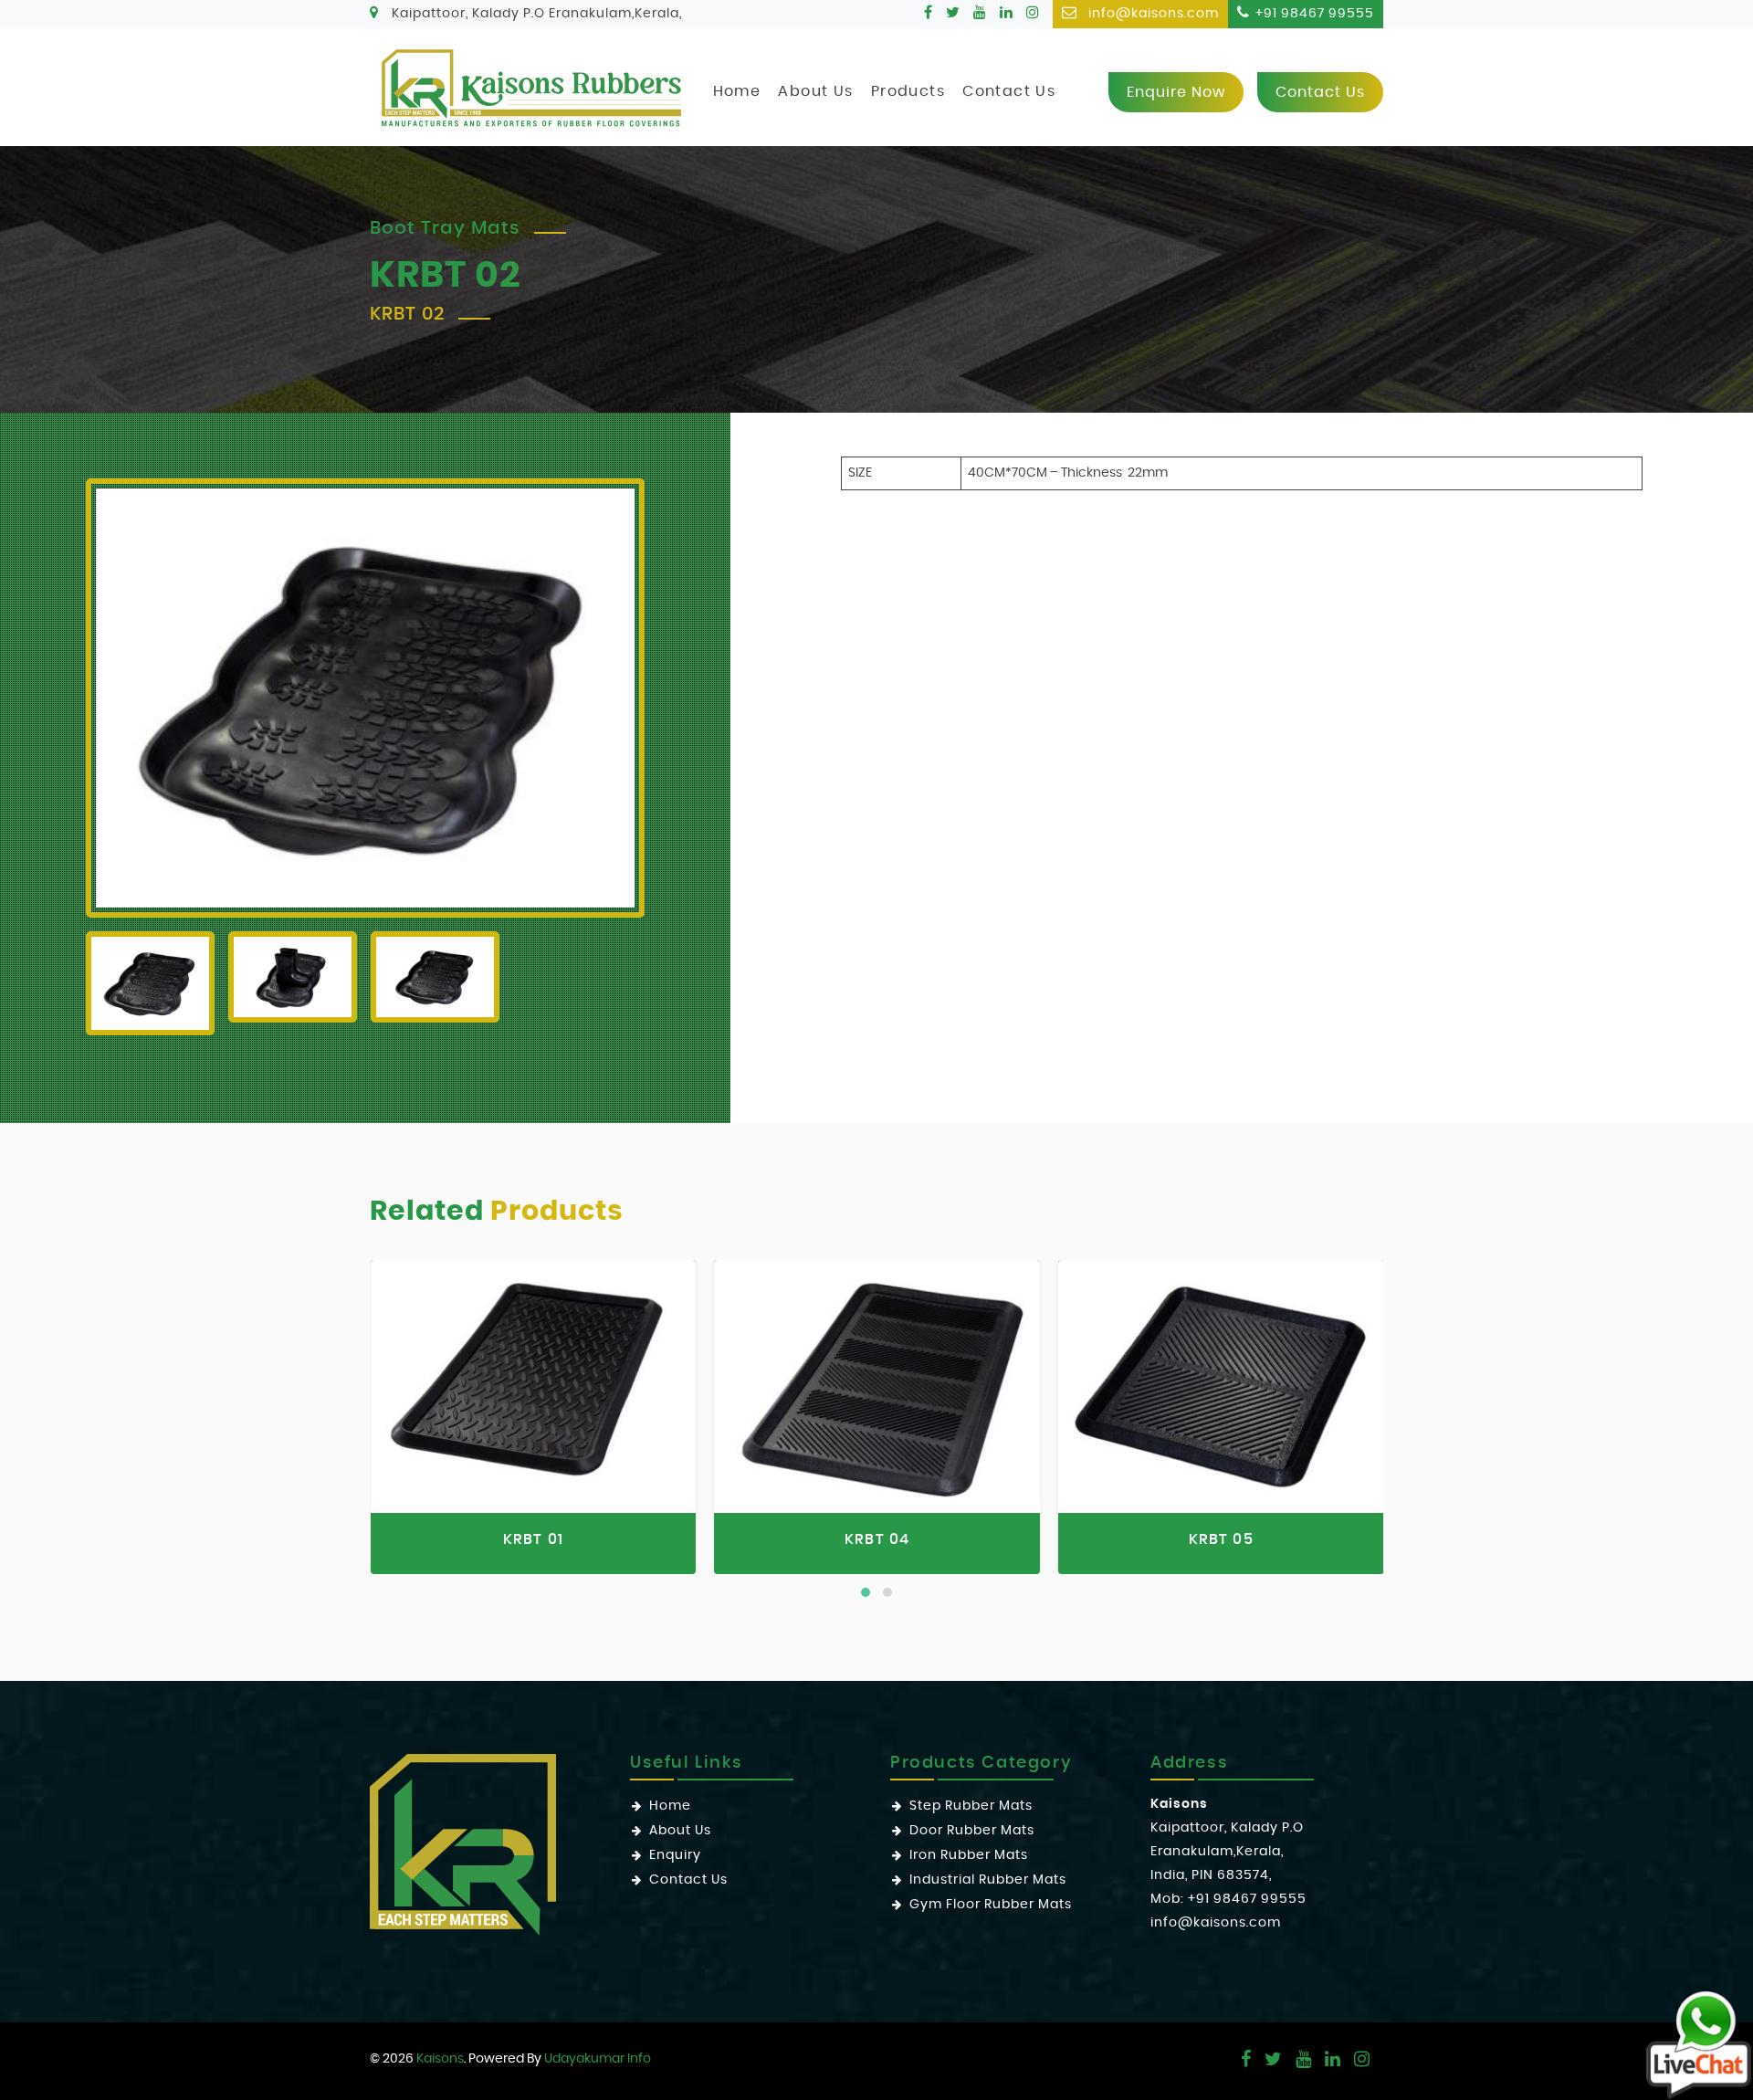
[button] (866, 1592)
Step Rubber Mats (971, 1806)
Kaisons (440, 2059)
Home (737, 91)
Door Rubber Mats (972, 1831)
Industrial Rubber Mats (988, 1880)
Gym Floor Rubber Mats (991, 1905)
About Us (815, 91)
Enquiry (675, 1855)
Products (908, 91)
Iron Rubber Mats (969, 1855)
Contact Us (1009, 91)
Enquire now (1176, 92)
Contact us (1320, 92)
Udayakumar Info (598, 2059)
